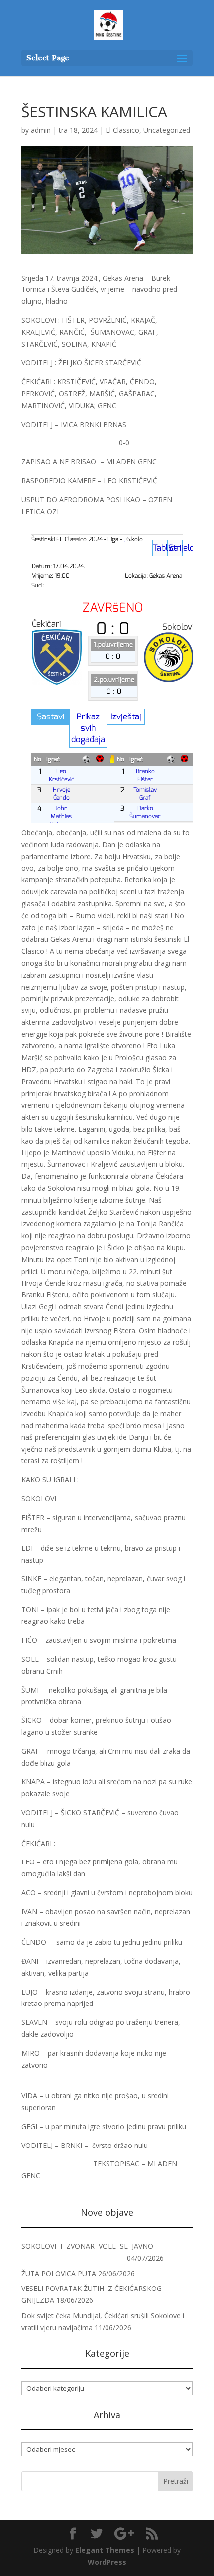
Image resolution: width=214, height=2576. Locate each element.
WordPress (107, 2562)
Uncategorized (167, 130)
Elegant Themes (105, 2550)
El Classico (122, 130)
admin (41, 130)
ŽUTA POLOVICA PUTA (59, 2273)
